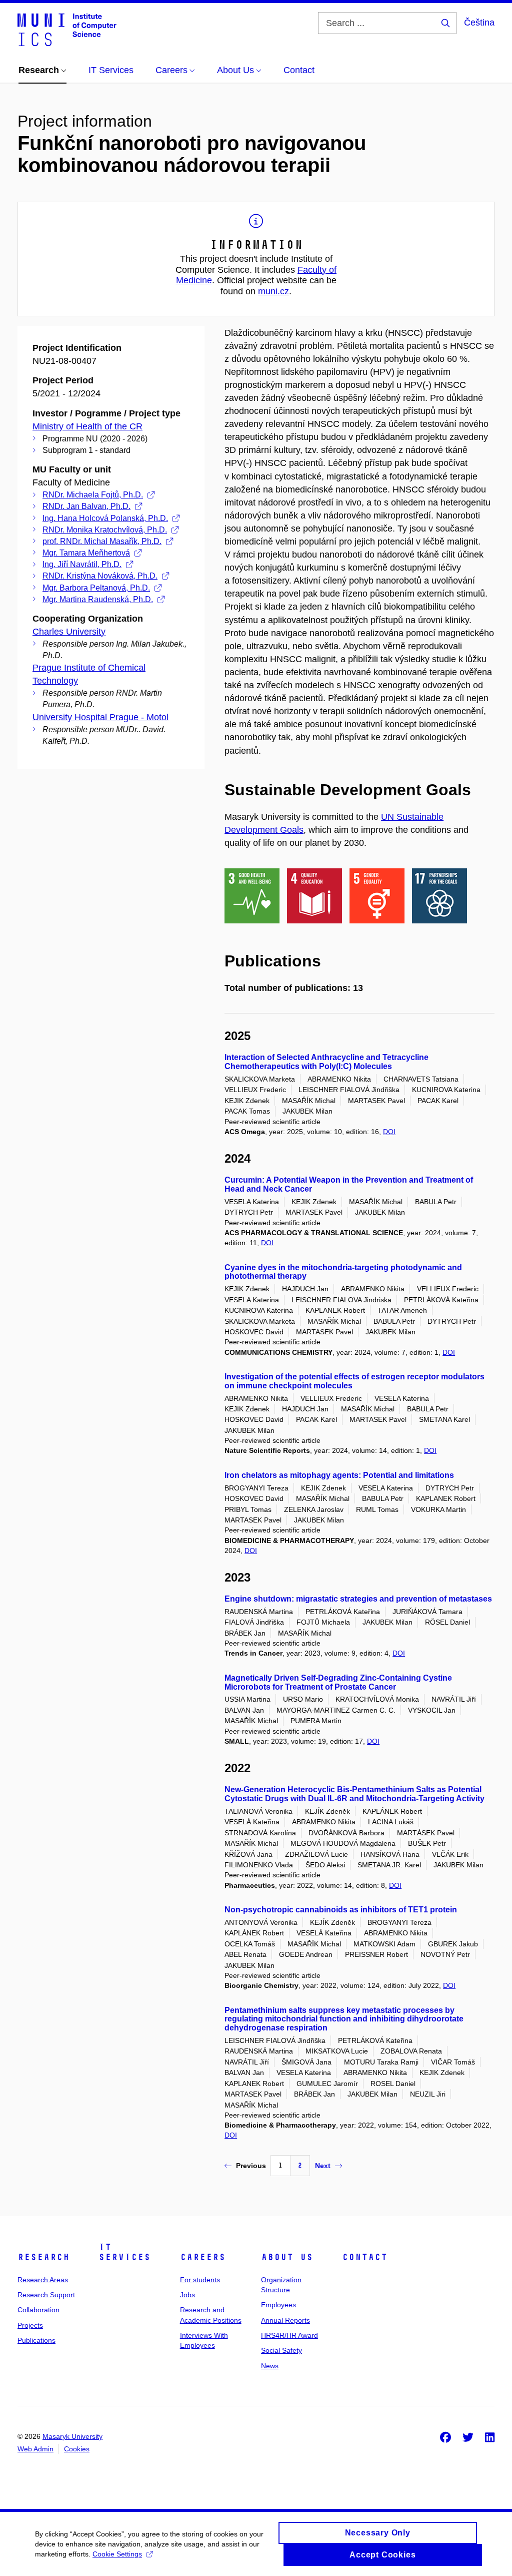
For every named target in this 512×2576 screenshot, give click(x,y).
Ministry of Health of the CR (87, 426)
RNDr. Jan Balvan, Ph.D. (86, 506)
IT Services (124, 2252)
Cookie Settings (117, 2554)
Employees (278, 2305)
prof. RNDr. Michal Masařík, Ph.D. (102, 541)
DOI (389, 1132)
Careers (203, 2257)
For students (200, 2280)
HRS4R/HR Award (289, 2335)
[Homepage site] (67, 29)
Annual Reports (285, 2320)
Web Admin (35, 2449)
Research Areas (43, 2280)
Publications (36, 2340)
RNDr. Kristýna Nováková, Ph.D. (100, 576)
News (270, 2366)
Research (43, 2257)
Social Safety (281, 2350)
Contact (365, 2257)
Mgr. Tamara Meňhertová (86, 553)
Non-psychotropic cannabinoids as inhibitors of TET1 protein (341, 1910)
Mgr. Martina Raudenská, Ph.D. (98, 599)
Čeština (479, 23)
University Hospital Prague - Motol (100, 717)
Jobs (187, 2295)
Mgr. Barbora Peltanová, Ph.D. (96, 588)
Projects (30, 2325)
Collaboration (38, 2310)
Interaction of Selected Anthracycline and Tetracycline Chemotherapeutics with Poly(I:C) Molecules (326, 1062)
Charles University (69, 632)
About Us (287, 2257)
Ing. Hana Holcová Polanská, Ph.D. (105, 518)
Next (323, 2166)
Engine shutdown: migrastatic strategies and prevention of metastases (358, 1599)
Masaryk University (72, 2436)
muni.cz (273, 291)
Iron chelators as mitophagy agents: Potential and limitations (339, 1475)
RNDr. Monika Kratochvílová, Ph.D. (105, 530)
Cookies (77, 2449)
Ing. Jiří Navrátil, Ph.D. (82, 564)
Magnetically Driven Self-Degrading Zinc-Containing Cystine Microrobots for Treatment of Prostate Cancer (338, 1682)
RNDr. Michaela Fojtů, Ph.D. (93, 495)
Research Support (46, 2295)
